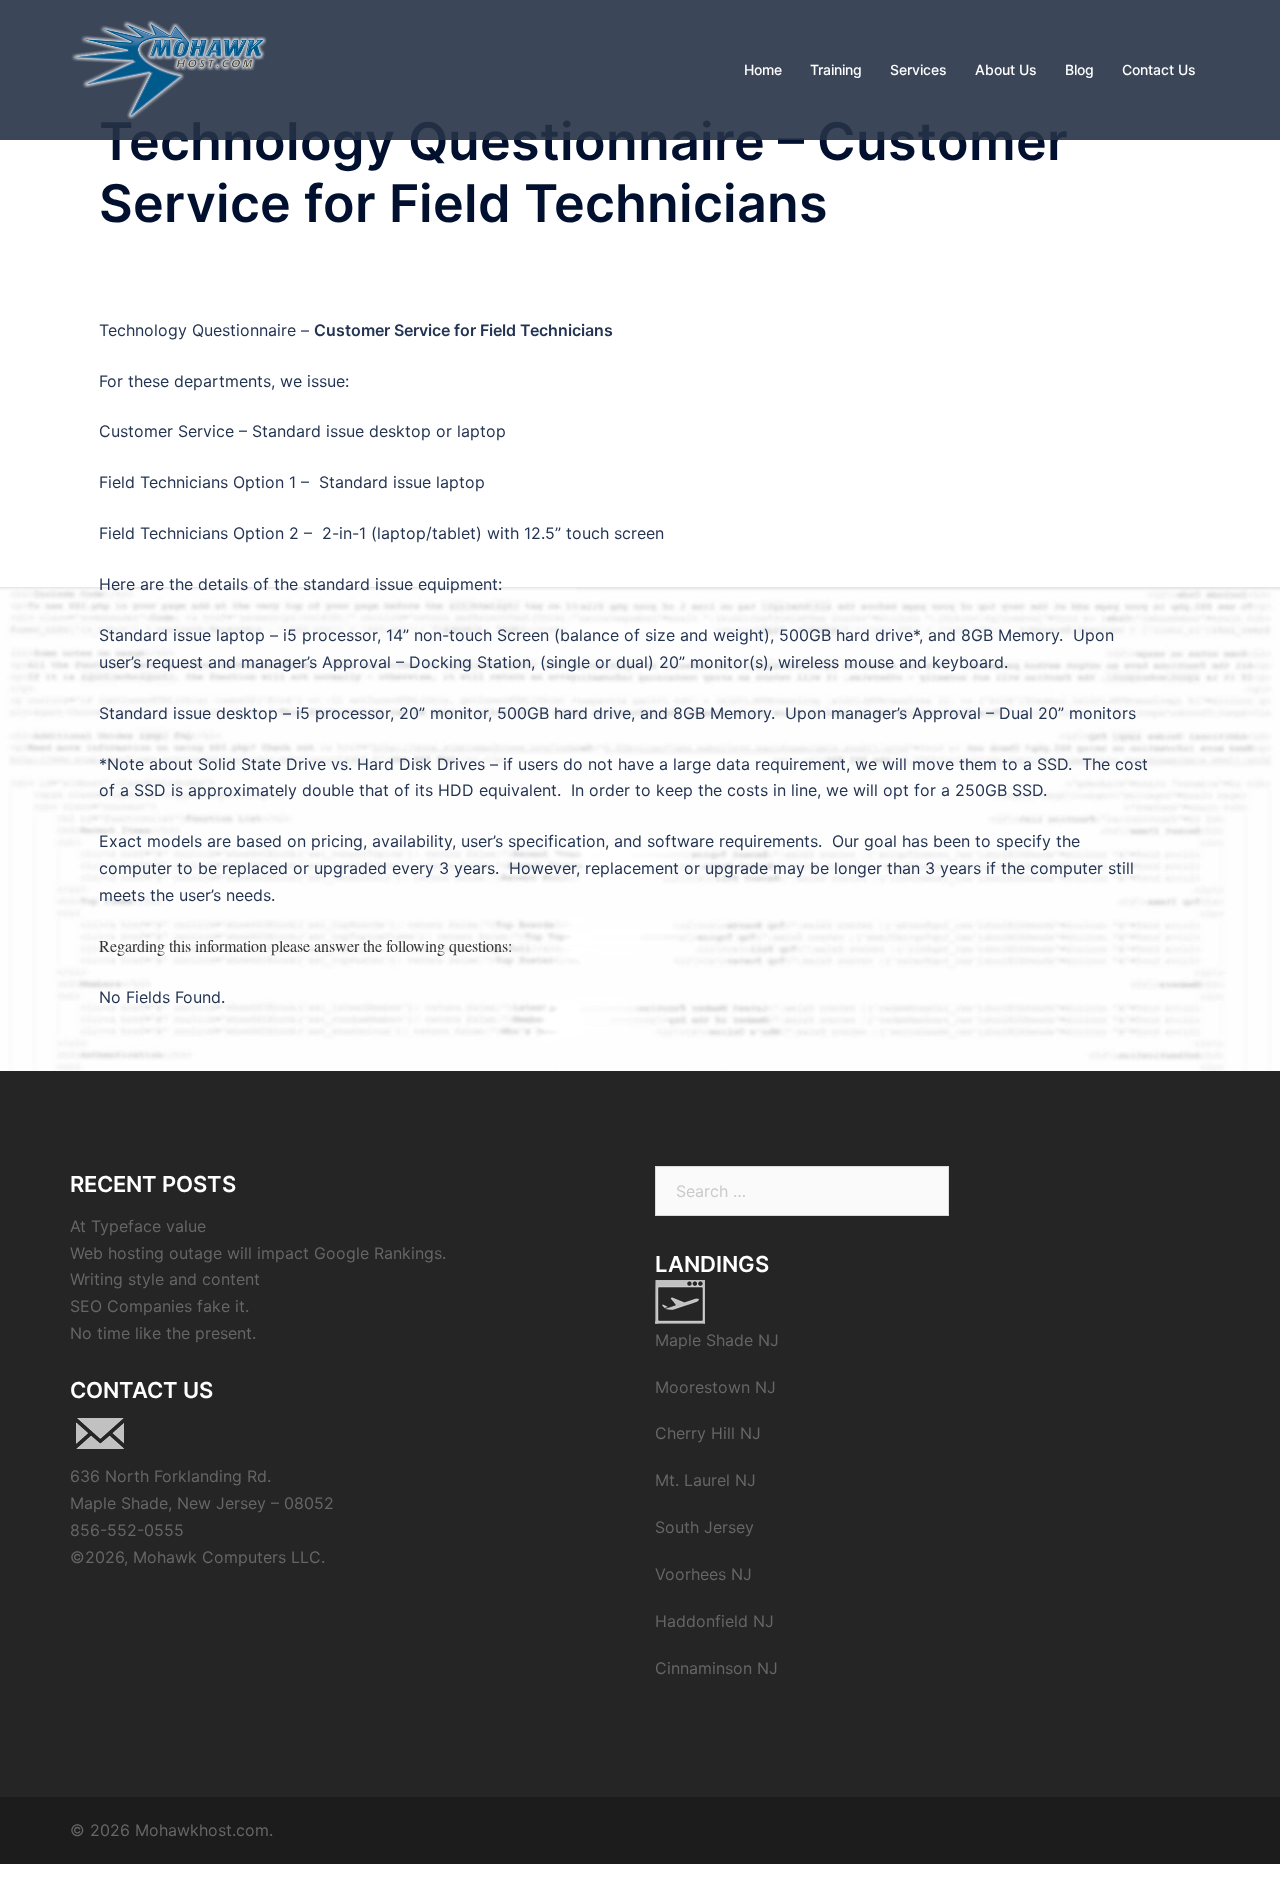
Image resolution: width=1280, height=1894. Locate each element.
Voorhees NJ (703, 1574)
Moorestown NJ (715, 1387)
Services (918, 69)
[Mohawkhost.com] (168, 68)
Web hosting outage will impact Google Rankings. (258, 1253)
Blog (1079, 69)
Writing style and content (165, 1279)
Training (836, 69)
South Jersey (704, 1527)
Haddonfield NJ (714, 1621)
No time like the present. (163, 1333)
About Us (1006, 69)
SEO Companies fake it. (159, 1306)
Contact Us (1159, 69)
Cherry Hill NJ (708, 1433)
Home (763, 69)
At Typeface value (138, 1226)
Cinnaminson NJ (716, 1668)
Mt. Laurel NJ (705, 1480)
